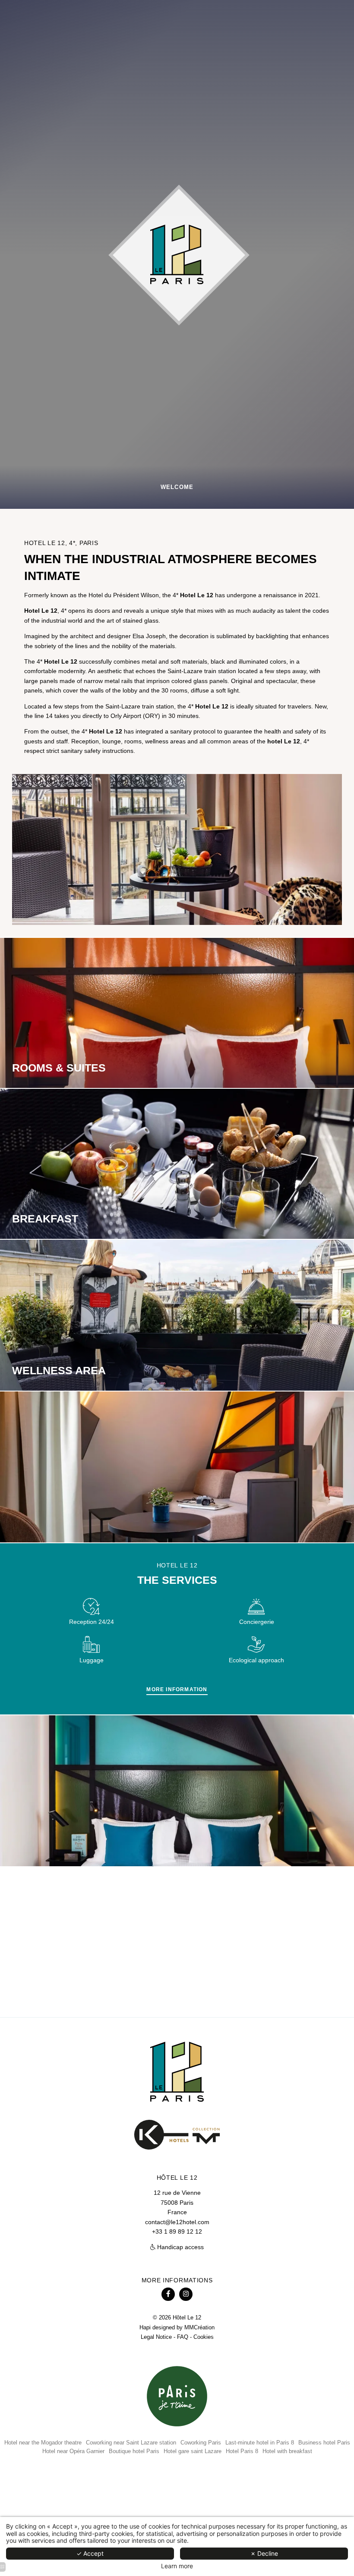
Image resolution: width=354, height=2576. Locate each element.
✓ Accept (90, 2553)
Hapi (145, 2328)
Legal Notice (156, 2337)
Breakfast (45, 1219)
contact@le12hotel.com (177, 2222)
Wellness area (59, 1370)
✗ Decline (264, 2553)
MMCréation (199, 2328)
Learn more (177, 2566)
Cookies (204, 2337)
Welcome (177, 487)
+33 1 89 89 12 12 (177, 2231)
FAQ (183, 2337)
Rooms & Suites (59, 1068)
